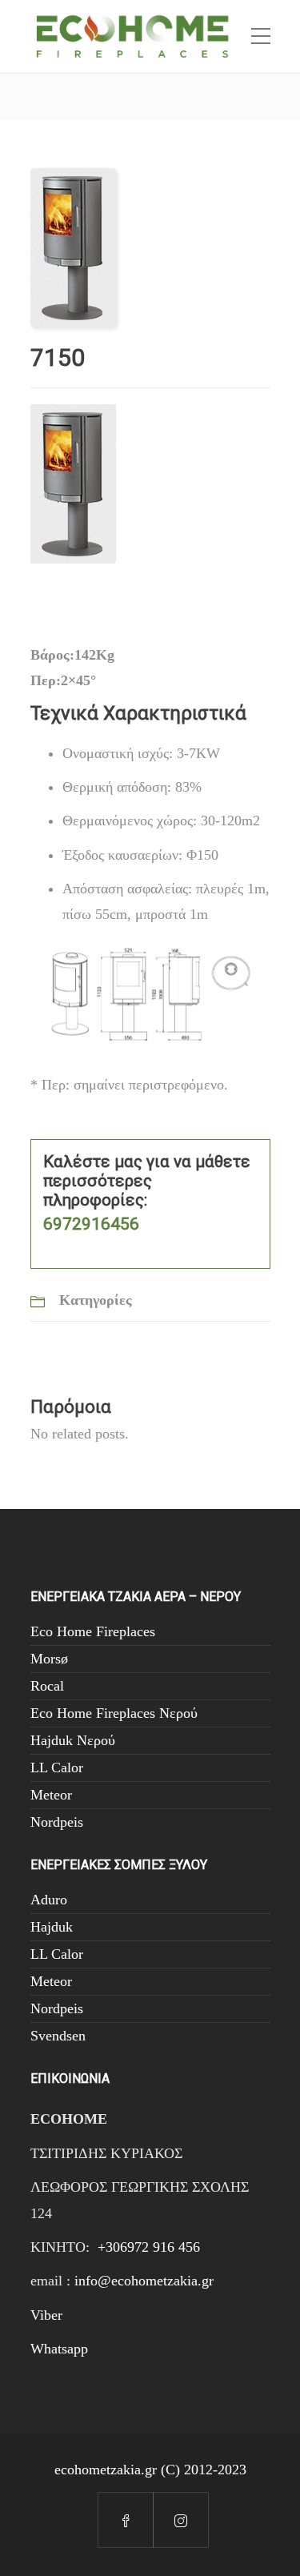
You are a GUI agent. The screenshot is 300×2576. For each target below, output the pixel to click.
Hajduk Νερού (73, 1740)
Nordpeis (57, 1822)
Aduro (49, 1900)
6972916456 (91, 1224)
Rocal (47, 1686)
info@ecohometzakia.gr (144, 2281)
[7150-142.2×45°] (73, 247)
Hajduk (52, 1927)
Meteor (51, 1795)
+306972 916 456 (149, 2247)
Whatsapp (59, 2349)
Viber (46, 2315)
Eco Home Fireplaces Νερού (114, 1713)
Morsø (49, 1659)
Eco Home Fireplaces (93, 1631)
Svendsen (58, 2036)
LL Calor (57, 1767)
